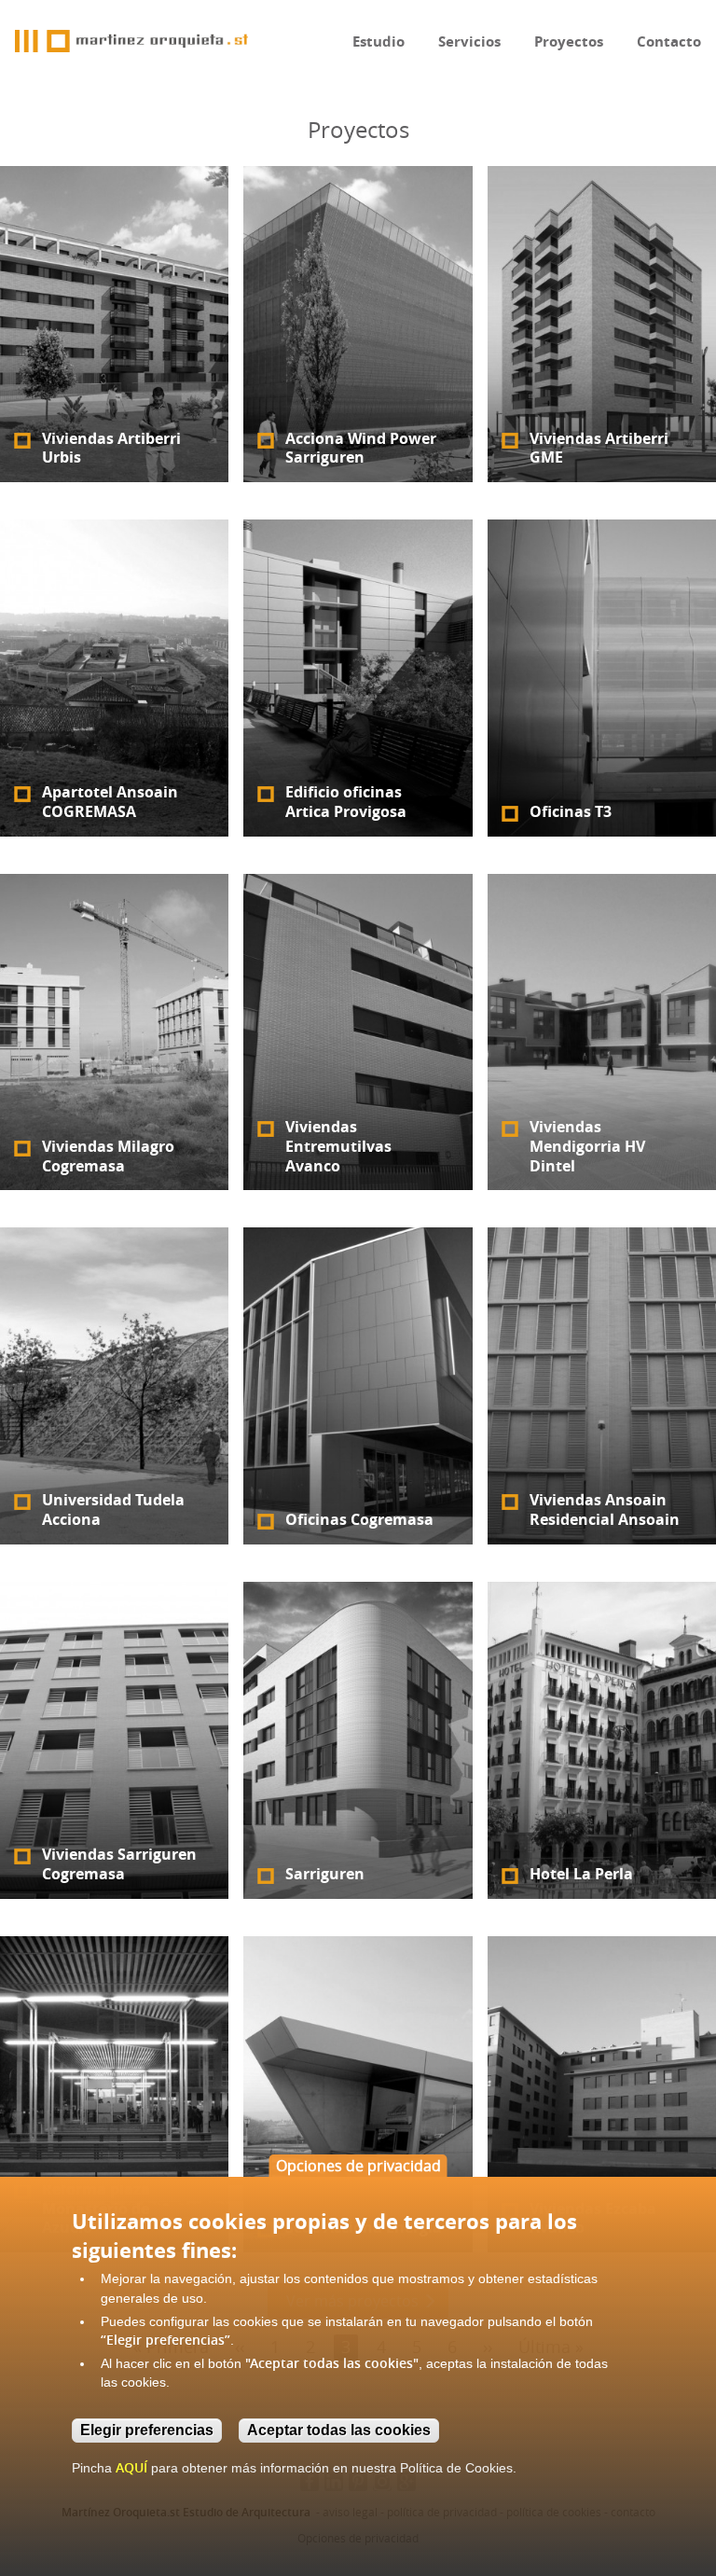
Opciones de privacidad (358, 2166)
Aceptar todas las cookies (339, 2430)
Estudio (379, 42)
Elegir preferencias (147, 2430)
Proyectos (569, 42)
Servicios (469, 42)
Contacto (669, 42)
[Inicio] (131, 41)
